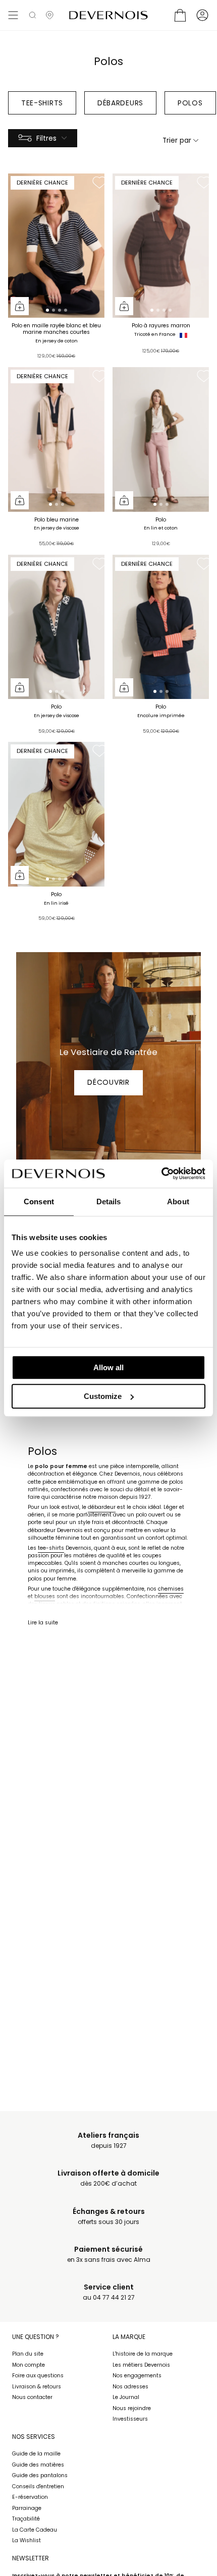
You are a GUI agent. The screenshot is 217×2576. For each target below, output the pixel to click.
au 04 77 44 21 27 (109, 2292)
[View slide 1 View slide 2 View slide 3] (56, 440)
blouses (45, 1596)
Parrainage (27, 2508)
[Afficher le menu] (13, 15)
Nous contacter (32, 2397)
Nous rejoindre (132, 2408)
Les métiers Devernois (141, 2365)
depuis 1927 (108, 2141)
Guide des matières (38, 2465)
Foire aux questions (38, 2376)
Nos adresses (130, 2387)
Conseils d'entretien (38, 2486)
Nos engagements (137, 2376)
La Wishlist (26, 2540)
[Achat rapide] (20, 306)
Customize (103, 1396)
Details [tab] (109, 1202)
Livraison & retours (37, 2387)
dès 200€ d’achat (108, 2178)
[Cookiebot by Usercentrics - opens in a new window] (161, 1174)
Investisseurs (130, 2419)
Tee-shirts (42, 103)
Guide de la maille (36, 2454)
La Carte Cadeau (35, 2530)
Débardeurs (120, 103)
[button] (33, 15)
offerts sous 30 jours (109, 2217)
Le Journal (126, 2397)
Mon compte (29, 2365)
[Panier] (180, 15)
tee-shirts (51, 1548)
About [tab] (178, 1202)
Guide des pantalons (40, 2475)
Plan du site (28, 2354)
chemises (171, 1589)
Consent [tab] (39, 1202)
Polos (190, 103)
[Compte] (202, 15)
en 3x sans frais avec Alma (109, 2255)
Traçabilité (26, 2519)
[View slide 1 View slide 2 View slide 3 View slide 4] (56, 246)
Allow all (108, 1367)
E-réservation (30, 2497)
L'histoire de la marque (143, 2354)
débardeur (102, 1507)
